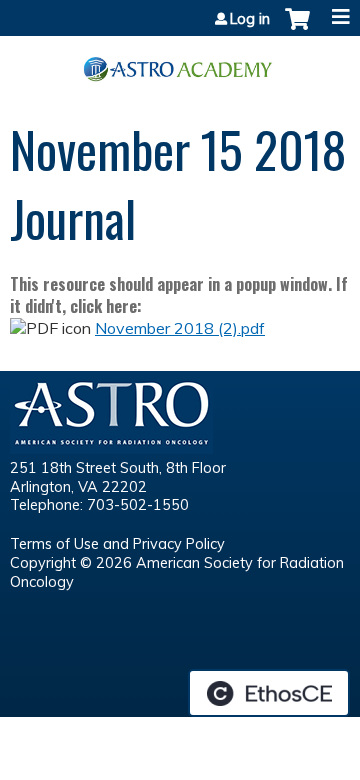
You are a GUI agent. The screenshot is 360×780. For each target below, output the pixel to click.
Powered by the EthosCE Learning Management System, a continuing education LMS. (269, 693)
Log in (250, 19)
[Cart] (297, 29)
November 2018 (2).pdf (180, 328)
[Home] (180, 62)
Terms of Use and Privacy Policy (117, 544)
